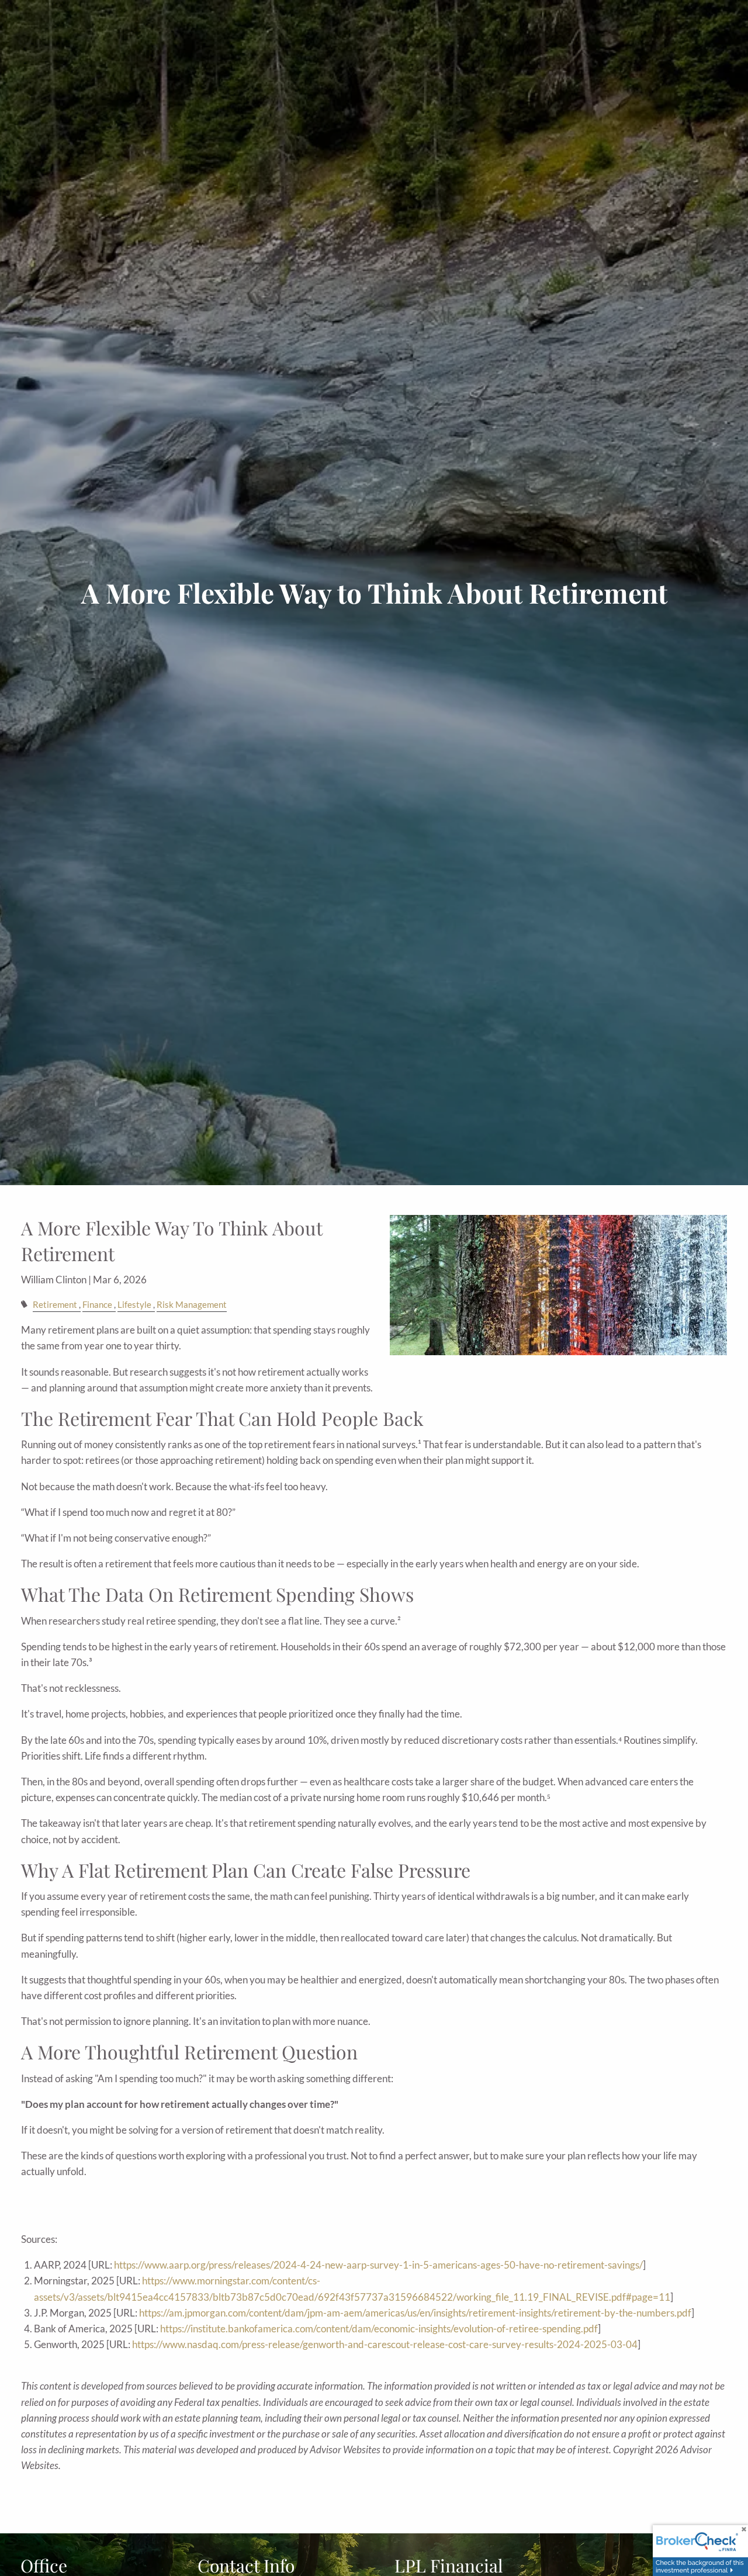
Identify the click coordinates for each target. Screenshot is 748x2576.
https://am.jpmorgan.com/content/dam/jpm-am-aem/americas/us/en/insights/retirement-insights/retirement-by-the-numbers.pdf (415, 2313)
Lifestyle (134, 1304)
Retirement (55, 1304)
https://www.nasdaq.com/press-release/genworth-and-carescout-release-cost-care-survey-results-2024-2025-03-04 (385, 2344)
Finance (97, 1304)
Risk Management (192, 1304)
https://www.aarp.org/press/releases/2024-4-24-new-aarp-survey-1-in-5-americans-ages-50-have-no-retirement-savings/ (378, 2265)
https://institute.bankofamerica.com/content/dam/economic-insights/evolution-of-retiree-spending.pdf (379, 2329)
